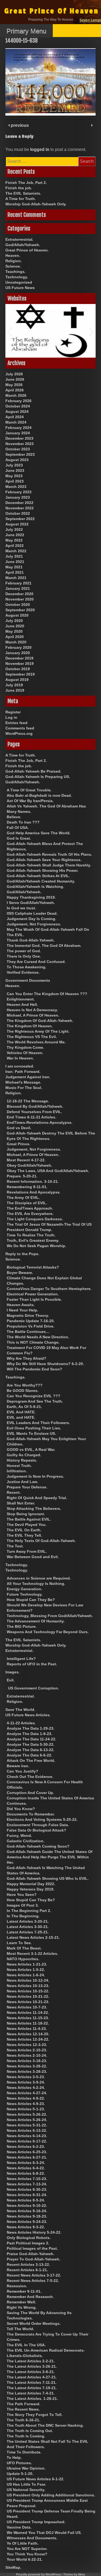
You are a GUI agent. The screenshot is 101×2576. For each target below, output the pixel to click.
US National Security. (26, 2490)
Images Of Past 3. (23, 1905)
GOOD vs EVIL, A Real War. (31, 1450)
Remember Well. (21, 2302)
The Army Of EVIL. (23, 1198)
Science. (13, 266)
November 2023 (20, 444)
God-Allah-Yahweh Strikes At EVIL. (38, 876)
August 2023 (17, 460)
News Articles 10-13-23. (28, 1986)
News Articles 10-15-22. (28, 1991)
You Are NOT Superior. (27, 2549)
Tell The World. (20, 2329)
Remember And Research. (30, 2297)
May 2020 (14, 631)
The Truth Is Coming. (26, 2436)
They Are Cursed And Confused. (36, 962)
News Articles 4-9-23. (26, 2104)
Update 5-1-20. (20, 2474)
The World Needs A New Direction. (38, 1337)
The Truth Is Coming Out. (30, 2431)
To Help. (14, 2458)
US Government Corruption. (34, 1688)
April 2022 (15, 546)
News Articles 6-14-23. (27, 2136)
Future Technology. (25, 1594)
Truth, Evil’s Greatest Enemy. (33, 1240)
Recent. (14, 1492)
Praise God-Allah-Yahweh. (31, 2254)
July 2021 (14, 556)
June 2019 (15, 690)
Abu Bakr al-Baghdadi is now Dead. (39, 795)
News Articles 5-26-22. (27, 2114)
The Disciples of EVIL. (27, 1203)
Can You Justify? (22, 1771)
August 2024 (17, 412)
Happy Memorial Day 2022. (31, 1884)
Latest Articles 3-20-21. (28, 1921)
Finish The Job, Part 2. (26, 183)
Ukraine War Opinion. (26, 2468)
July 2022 (14, 529)
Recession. (17, 2286)
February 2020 (18, 647)
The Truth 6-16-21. (23, 2420)
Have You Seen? (22, 1895)
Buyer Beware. (20, 1273)
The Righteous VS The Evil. (32, 1037)
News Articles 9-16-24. (27, 2211)
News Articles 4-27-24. (27, 2093)
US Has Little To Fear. (26, 2484)
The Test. (15, 1546)
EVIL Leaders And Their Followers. (38, 1423)
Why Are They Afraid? (27, 1358)
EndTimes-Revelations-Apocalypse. (40, 1122)
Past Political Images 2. (28, 2243)
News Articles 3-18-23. (27, 2061)
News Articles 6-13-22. (27, 2130)
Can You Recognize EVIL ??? (34, 1396)
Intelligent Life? (21, 1659)
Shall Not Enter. (21, 1503)
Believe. (14, 817)
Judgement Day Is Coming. (32, 919)
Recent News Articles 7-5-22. (33, 2281)
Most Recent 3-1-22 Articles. (32, 1954)
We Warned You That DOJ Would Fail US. (44, 2533)
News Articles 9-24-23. (27, 2222)
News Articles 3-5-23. (26, 2077)
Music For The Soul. (24, 1088)
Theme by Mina (74, 2574)
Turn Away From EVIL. (27, 1551)
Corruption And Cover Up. (30, 1793)
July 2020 (14, 621)
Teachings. (15, 272)
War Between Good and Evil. (33, 1557)
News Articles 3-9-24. (26, 2082)
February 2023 (18, 492)
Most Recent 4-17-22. (26, 1160)
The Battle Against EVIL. (29, 1519)
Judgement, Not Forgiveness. (34, 924)
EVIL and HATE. (21, 1417)
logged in (40, 149)
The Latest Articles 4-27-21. (32, 2377)
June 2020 (15, 626)
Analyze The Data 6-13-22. (31, 1750)
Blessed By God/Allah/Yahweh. (35, 1106)
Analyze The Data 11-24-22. (32, 1739)
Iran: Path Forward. (23, 1072)
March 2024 (16, 422)
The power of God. (24, 951)
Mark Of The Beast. (24, 1948)
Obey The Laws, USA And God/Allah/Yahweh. (48, 1171)
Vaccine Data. (19, 2527)
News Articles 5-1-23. (26, 2109)
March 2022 (16, 551)
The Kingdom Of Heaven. (30, 1026)
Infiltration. (17, 1471)
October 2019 (18, 669)
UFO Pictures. (19, 2463)
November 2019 (20, 664)
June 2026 (15, 379)
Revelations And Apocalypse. (34, 1192)
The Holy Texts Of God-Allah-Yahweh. (41, 1541)
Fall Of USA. (18, 828)
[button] (9, 331)
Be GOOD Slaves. (23, 1391)
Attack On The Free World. (31, 1760)
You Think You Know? (27, 2554)
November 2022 (20, 508)
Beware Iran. (18, 1766)
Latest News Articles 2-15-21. (33, 1937)
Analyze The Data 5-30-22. (31, 1744)
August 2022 (17, 524)
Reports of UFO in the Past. (32, 1664)
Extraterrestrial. (19, 239)
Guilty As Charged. (24, 1455)
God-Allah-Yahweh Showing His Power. (43, 870)
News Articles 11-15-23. (28, 2018)
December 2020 (19, 594)
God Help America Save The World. (39, 833)
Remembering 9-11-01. (27, 1187)
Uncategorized (19, 282)
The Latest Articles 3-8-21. (31, 2372)
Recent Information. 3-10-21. (33, 1181)
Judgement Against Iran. (28, 1077)
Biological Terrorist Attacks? (33, 1267)
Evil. (11, 1680)
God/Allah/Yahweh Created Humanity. (41, 881)
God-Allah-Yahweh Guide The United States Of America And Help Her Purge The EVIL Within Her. (50, 1857)
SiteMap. (13, 2567)
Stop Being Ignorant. (26, 1514)
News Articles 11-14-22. (28, 2012)
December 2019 (19, 658)
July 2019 (14, 685)
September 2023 (20, 454)
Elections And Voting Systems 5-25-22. (42, 1819)
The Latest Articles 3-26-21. (32, 2366)
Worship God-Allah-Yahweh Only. (36, 204)
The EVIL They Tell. (24, 1535)
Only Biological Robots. (29, 2238)
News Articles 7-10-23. (27, 2179)
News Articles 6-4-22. (26, 2168)
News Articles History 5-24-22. (34, 2232)
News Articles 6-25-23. (27, 2152)
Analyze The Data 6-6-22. (29, 1755)
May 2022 (14, 540)
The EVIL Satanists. (23, 193)
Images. (13, 1672)
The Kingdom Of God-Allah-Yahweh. (40, 1021)
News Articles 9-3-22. (26, 2227)
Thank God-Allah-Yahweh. (31, 940)
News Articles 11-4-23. (27, 2029)
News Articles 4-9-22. (26, 2098)
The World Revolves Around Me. (36, 1042)
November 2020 (20, 599)
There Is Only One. (24, 956)
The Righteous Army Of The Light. (38, 1031)
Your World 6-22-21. (25, 2559)
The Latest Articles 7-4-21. (31, 2393)
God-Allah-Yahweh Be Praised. (33, 771)
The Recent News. (23, 2409)
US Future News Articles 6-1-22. (36, 2479)
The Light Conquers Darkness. (35, 1219)
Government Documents (28, 980)
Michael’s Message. (23, 1082)
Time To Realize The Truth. (31, 1235)
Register (13, 712)
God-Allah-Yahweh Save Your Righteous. (44, 860)
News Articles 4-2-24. (26, 2088)
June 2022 (15, 535)
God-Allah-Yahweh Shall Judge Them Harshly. (49, 865)
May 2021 (14, 567)
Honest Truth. (19, 1466)
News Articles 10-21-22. (28, 1996)
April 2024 (15, 417)
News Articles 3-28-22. (27, 2066)
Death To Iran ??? (23, 822)
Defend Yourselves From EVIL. (34, 1112)
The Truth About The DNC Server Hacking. (45, 2425)
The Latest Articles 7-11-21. (32, 2382)
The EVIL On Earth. (24, 1530)
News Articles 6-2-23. (26, 2147)
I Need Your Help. (22, 1310)
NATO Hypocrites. (23, 1959)
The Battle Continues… (28, 1332)
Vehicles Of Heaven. (25, 1053)
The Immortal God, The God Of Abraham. (44, 946)
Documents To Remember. (31, 1814)
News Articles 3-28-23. (27, 2071)
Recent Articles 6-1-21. (27, 2270)
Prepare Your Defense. (27, 1487)
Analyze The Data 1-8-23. (29, 1734)
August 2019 (17, 680)
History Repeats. (22, 1460)
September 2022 (20, 519)
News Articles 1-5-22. (26, 1970)
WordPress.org (19, 733)
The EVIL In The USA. (26, 2345)
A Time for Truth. (21, 199)
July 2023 (14, 465)
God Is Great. (19, 838)
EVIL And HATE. (21, 1412)
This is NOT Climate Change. (33, 1342)
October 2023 (18, 449)
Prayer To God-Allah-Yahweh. (34, 2259)
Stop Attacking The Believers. (34, 1508)
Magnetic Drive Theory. (28, 1315)
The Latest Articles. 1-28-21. (32, 2399)
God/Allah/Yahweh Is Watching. (35, 887)
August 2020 (17, 615)
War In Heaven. (20, 1058)
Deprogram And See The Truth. (35, 1401)
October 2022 (18, 513)
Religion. (14, 261)
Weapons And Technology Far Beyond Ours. (48, 1632)
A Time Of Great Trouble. (29, 790)
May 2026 (14, 385)
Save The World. (20, 1710)
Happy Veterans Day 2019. (31, 1889)
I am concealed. (20, 1066)
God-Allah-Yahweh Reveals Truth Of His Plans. (49, 854)
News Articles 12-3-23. (27, 2045)
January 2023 (18, 497)
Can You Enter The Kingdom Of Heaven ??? (47, 994)
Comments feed (20, 728)
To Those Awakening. (27, 967)
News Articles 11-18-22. (28, 2023)
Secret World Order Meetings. (34, 2323)
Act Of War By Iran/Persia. (30, 801)
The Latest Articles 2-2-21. (31, 2361)
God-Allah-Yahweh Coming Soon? (38, 1846)
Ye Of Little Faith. (23, 2543)
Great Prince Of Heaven (52, 11)
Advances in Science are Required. (39, 1578)
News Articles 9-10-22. (27, 2206)
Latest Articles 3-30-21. (28, 1927)
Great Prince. (19, 1144)
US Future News (20, 288)
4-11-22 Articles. (21, 1723)
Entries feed (16, 723)
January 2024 (18, 433)
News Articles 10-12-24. (28, 1980)
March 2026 (16, 395)
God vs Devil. (19, 1128)
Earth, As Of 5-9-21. (24, 1407)
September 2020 (20, 610)
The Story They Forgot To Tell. (35, 2415)
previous (19, 125)
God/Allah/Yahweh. (23, 245)
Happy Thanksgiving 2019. (31, 897)
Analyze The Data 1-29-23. (31, 1728)
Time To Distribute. (24, 2452)
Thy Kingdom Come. (25, 1047)
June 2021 (15, 562)
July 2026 (14, 374)
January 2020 (18, 653)
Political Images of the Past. (32, 2248)
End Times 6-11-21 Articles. (32, 1117)
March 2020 (16, 642)
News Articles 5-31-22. (27, 2125)
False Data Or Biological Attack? (36, 1830)
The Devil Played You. (27, 1525)
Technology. (17, 277)
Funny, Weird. (19, 1836)
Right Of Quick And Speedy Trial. (37, 1498)
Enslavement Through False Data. (38, 1825)
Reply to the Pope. (22, 1254)
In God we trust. (21, 908)
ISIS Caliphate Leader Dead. (32, 913)
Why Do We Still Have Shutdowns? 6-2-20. (45, 1364)
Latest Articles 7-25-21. (28, 1932)
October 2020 (18, 605)
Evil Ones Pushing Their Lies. (34, 1428)
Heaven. (13, 255)
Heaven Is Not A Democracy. (32, 1010)
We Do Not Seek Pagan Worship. (36, 1246)
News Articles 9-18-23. (27, 2216)
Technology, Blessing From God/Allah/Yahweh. (50, 1616)
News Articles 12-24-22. (28, 2039)
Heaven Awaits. (21, 1305)
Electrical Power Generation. (33, 1294)
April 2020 (15, 637)
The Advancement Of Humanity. (36, 1621)
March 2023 (16, 487)
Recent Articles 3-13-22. (28, 2264)
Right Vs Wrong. (22, 2307)
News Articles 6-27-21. (27, 2157)
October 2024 (18, 406)
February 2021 (18, 583)
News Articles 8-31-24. (27, 2195)
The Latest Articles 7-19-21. (32, 2388)
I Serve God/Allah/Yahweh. (31, 903)
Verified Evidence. (23, 972)
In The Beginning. (23, 1916)
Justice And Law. (22, 1482)
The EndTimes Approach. (30, 1208)
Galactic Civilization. (26, 1841)
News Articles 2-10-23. (27, 2050)
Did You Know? (21, 1809)
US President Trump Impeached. (36, 2522)
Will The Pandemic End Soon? (34, 1369)
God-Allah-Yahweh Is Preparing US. (38, 777)
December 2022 (19, 503)
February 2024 (18, 428)
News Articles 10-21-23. (28, 2002)
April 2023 (15, 481)
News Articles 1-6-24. (26, 1975)
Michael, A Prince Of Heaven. (33, 1015)
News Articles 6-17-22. (27, 2141)
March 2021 (16, 578)
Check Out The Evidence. (30, 1777)
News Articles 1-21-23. (27, 1964)
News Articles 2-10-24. (27, 2055)
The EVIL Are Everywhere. (30, 1214)
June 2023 (15, 470)
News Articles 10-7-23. (27, 2007)
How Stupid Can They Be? (31, 1600)
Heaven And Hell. (22, 1005)
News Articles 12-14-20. (28, 2034)
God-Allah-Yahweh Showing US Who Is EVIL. (48, 1878)
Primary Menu (26, 31)
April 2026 (15, 390)
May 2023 (14, 476)
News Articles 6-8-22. (26, 2173)
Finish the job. (19, 188)
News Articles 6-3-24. (26, 2163)
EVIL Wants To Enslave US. (31, 1433)
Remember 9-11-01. (24, 2291)
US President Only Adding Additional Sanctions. (51, 2495)
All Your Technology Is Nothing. (36, 1584)
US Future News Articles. (28, 1715)
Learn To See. (19, 1943)
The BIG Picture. (22, 1626)
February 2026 (18, 401)
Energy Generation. (25, 1589)
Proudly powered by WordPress (39, 2574)
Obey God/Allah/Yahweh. (29, 1165)
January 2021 (18, 588)
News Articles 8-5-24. (26, 2200)
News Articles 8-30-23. (27, 2189)
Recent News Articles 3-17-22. (34, 2275)
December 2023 (19, 438)
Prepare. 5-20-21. (22, 1176)
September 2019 (20, 674)
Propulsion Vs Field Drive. (31, 1326)
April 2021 (15, 572)
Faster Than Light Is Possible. (34, 1299)
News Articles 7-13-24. (27, 2184)
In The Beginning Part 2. (29, 1911)
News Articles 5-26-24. (27, 2120)
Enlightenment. (21, 999)
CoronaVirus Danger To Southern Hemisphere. (49, 1289)
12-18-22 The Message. (28, 1101)
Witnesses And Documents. (32, 2538)
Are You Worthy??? (25, 1385)
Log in (11, 717)
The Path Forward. (24, 2404)
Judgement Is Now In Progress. (35, 1476)
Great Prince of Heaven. (27, 250)
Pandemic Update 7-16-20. (31, 1321)
